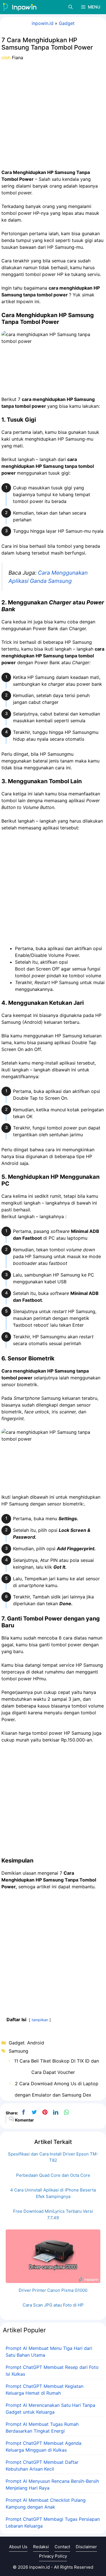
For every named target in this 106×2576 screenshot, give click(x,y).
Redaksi (41, 2547)
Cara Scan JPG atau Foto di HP (53, 2305)
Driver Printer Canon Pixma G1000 (53, 2290)
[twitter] (34, 2112)
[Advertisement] (53, 115)
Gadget (67, 23)
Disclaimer (86, 2547)
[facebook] (23, 2112)
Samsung (19, 2051)
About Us (18, 2547)
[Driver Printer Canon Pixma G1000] (53, 2279)
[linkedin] (56, 2112)
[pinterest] (45, 2112)
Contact (62, 2547)
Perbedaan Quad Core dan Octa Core (53, 2175)
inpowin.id (43, 23)
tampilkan (40, 2020)
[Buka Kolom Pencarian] (71, 7)
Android (36, 2043)
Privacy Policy (53, 2556)
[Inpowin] (20, 7)
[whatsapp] (66, 2112)
